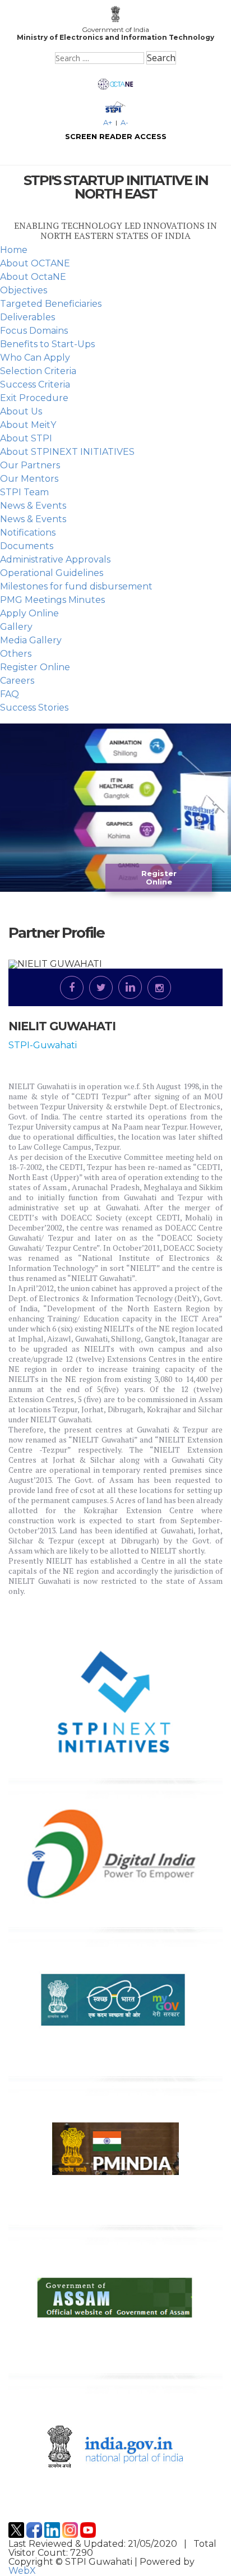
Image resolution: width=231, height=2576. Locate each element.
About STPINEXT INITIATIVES (67, 452)
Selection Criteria (38, 371)
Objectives (24, 290)
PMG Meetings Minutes (52, 600)
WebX (22, 2571)
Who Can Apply (35, 358)
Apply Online (29, 613)
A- (124, 123)
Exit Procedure (34, 398)
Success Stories (34, 708)
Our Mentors (29, 479)
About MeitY (28, 425)
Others (16, 654)
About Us (21, 411)
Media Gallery (31, 640)
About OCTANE (35, 263)
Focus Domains (34, 331)
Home (14, 250)
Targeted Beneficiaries (51, 304)
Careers (17, 681)
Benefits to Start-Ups (47, 344)
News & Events (33, 506)
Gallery (16, 627)
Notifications (28, 533)
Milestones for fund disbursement (76, 586)
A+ (108, 123)
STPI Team (24, 492)
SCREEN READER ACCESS (116, 137)
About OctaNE (33, 277)
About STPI (26, 438)
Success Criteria (35, 384)
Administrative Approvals (55, 559)
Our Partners (30, 465)
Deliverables (27, 317)
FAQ (10, 694)
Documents (27, 546)
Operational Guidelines (52, 573)
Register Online (35, 667)
